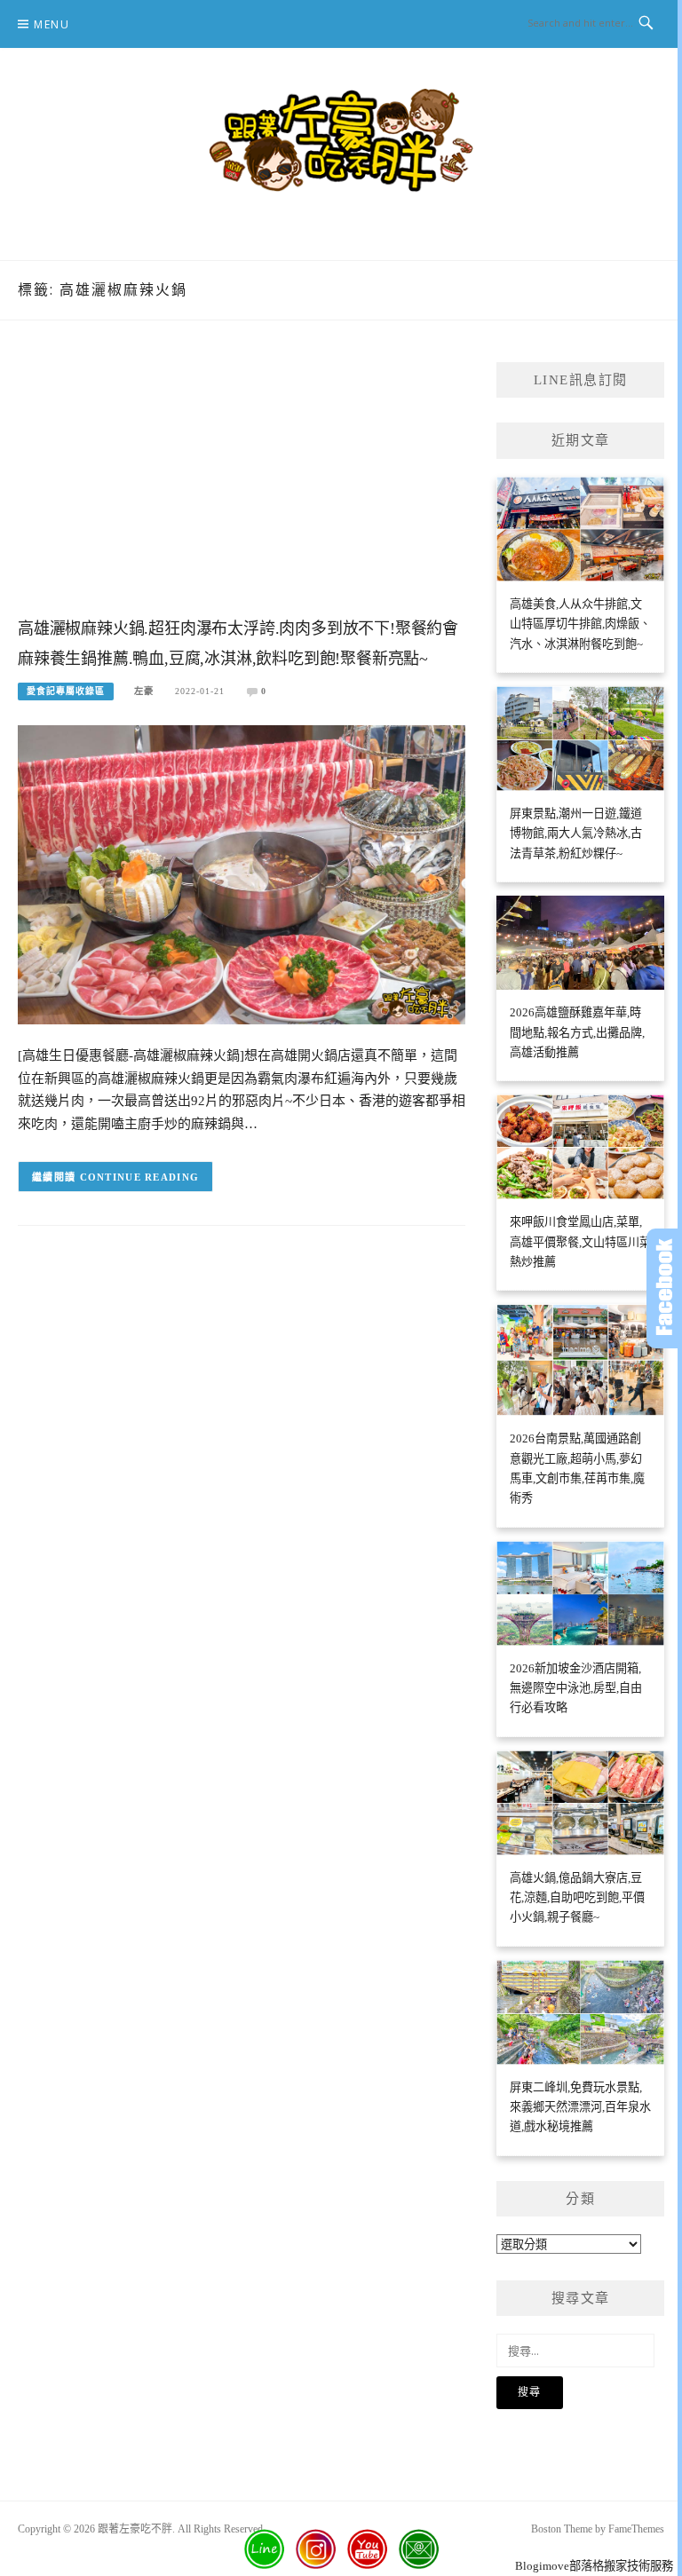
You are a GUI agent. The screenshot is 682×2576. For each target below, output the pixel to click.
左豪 (144, 691)
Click (664, 1288)
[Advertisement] (242, 486)
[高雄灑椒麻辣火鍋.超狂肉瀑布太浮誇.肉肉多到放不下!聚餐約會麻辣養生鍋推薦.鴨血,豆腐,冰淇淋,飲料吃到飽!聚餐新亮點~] (242, 873)
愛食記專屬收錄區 (66, 691)
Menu (52, 24)
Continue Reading (140, 1177)
